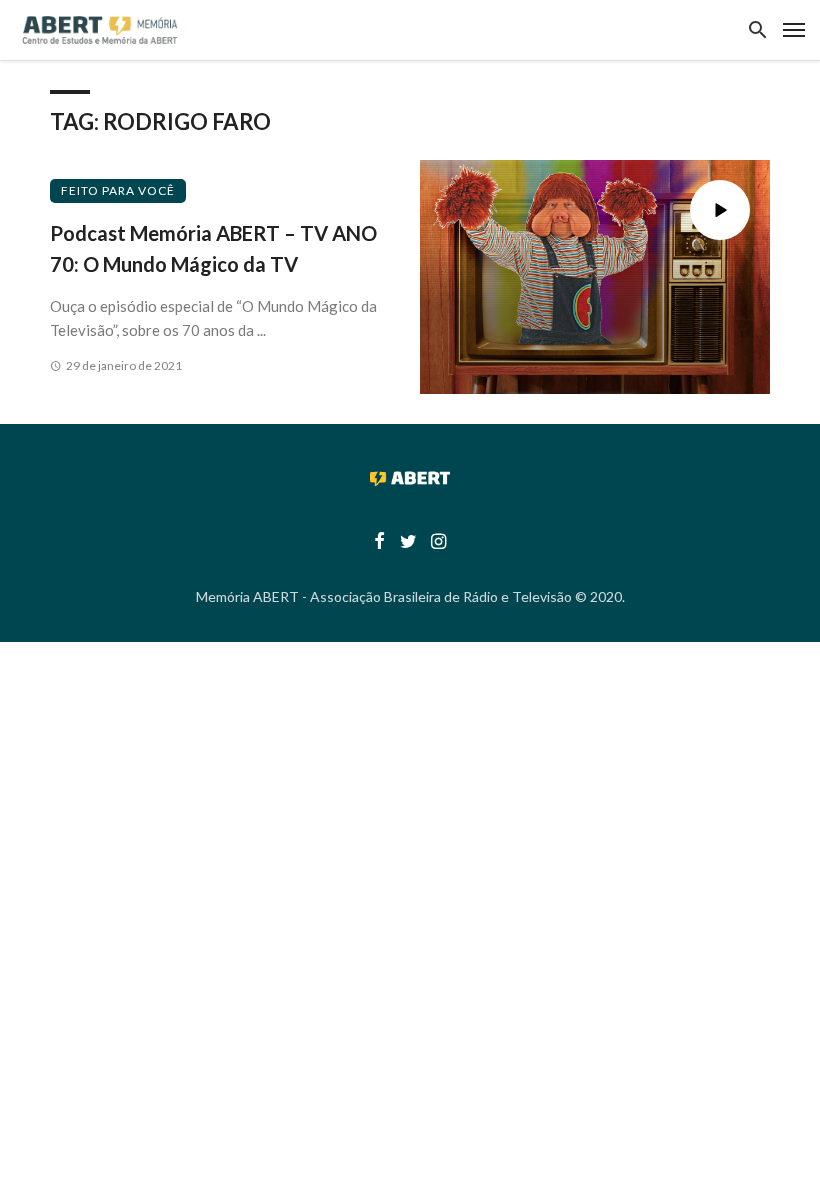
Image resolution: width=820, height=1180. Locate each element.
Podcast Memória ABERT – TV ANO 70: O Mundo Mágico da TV (213, 248)
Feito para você (118, 190)
